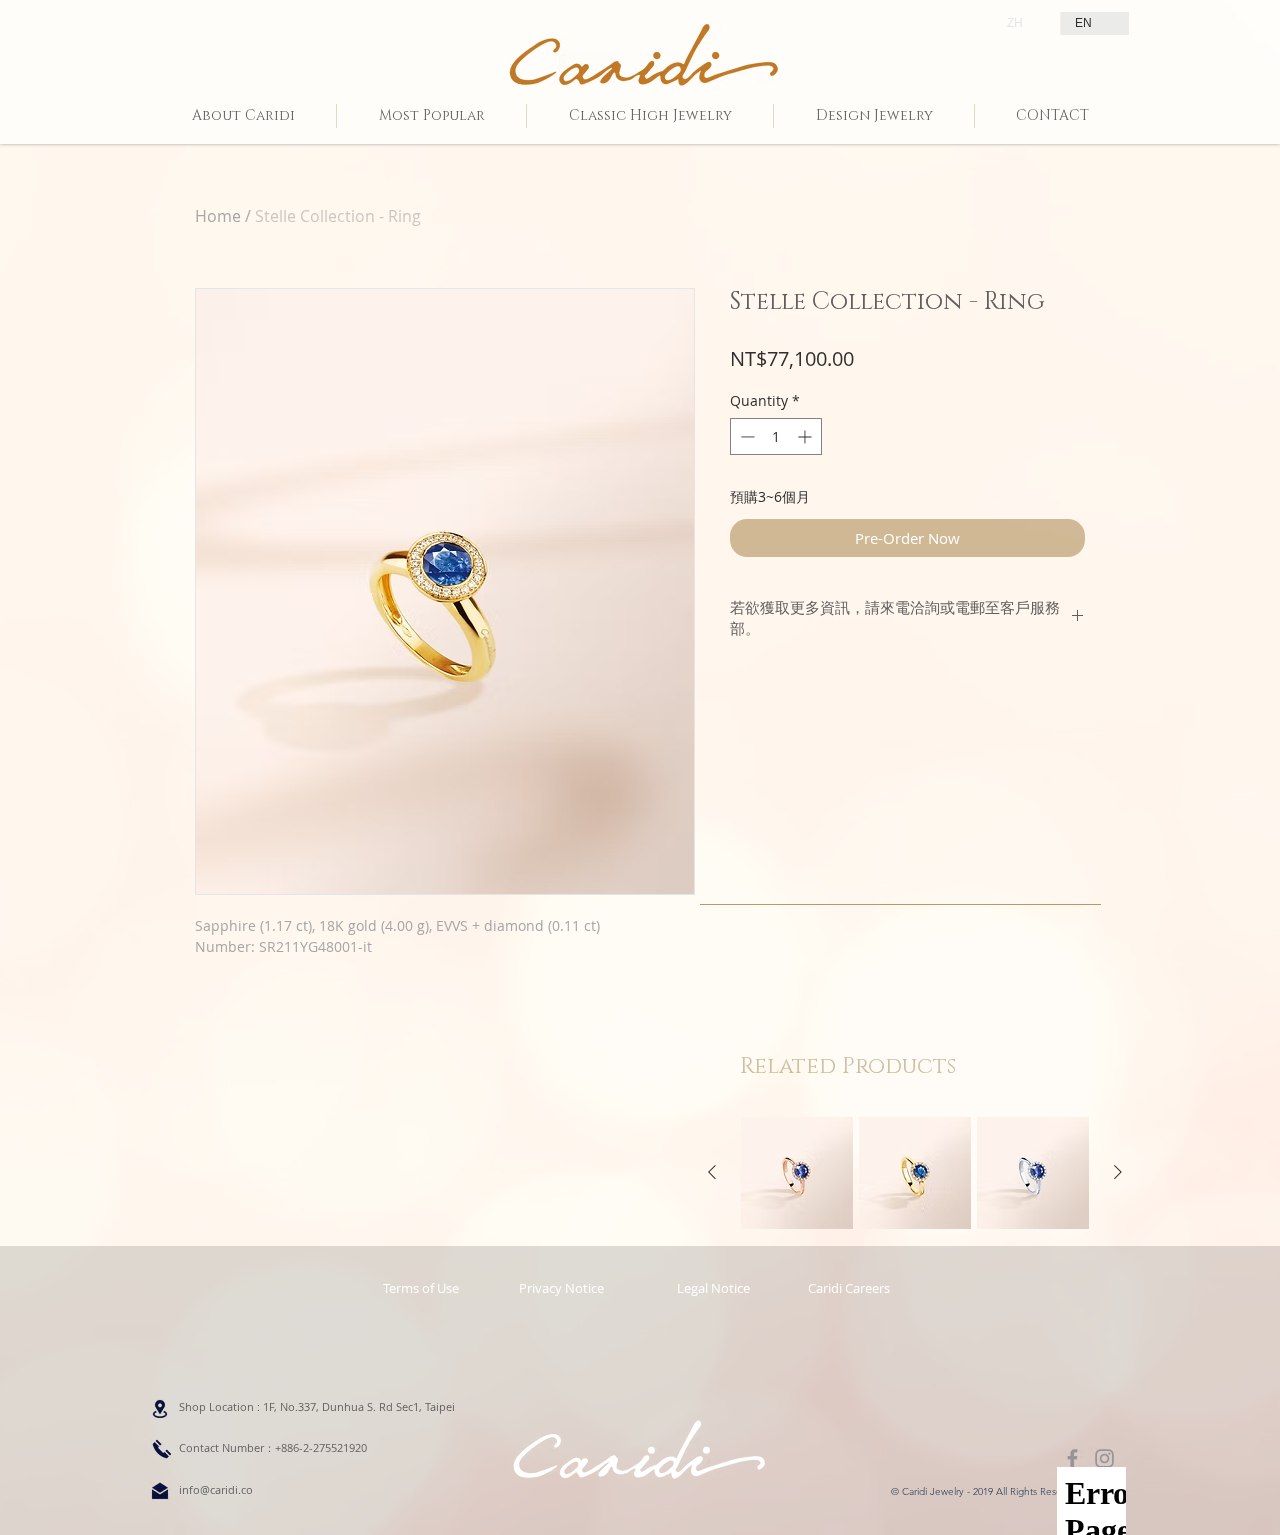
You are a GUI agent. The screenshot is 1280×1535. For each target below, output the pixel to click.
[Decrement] (745, 436)
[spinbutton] (776, 436)
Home (218, 216)
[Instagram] (1104, 1458)
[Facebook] (1072, 1458)
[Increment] (806, 436)
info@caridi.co (216, 1489)
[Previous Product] (712, 1172)
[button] (713, 1288)
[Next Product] (1118, 1172)
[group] (915, 1173)
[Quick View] (797, 1173)
